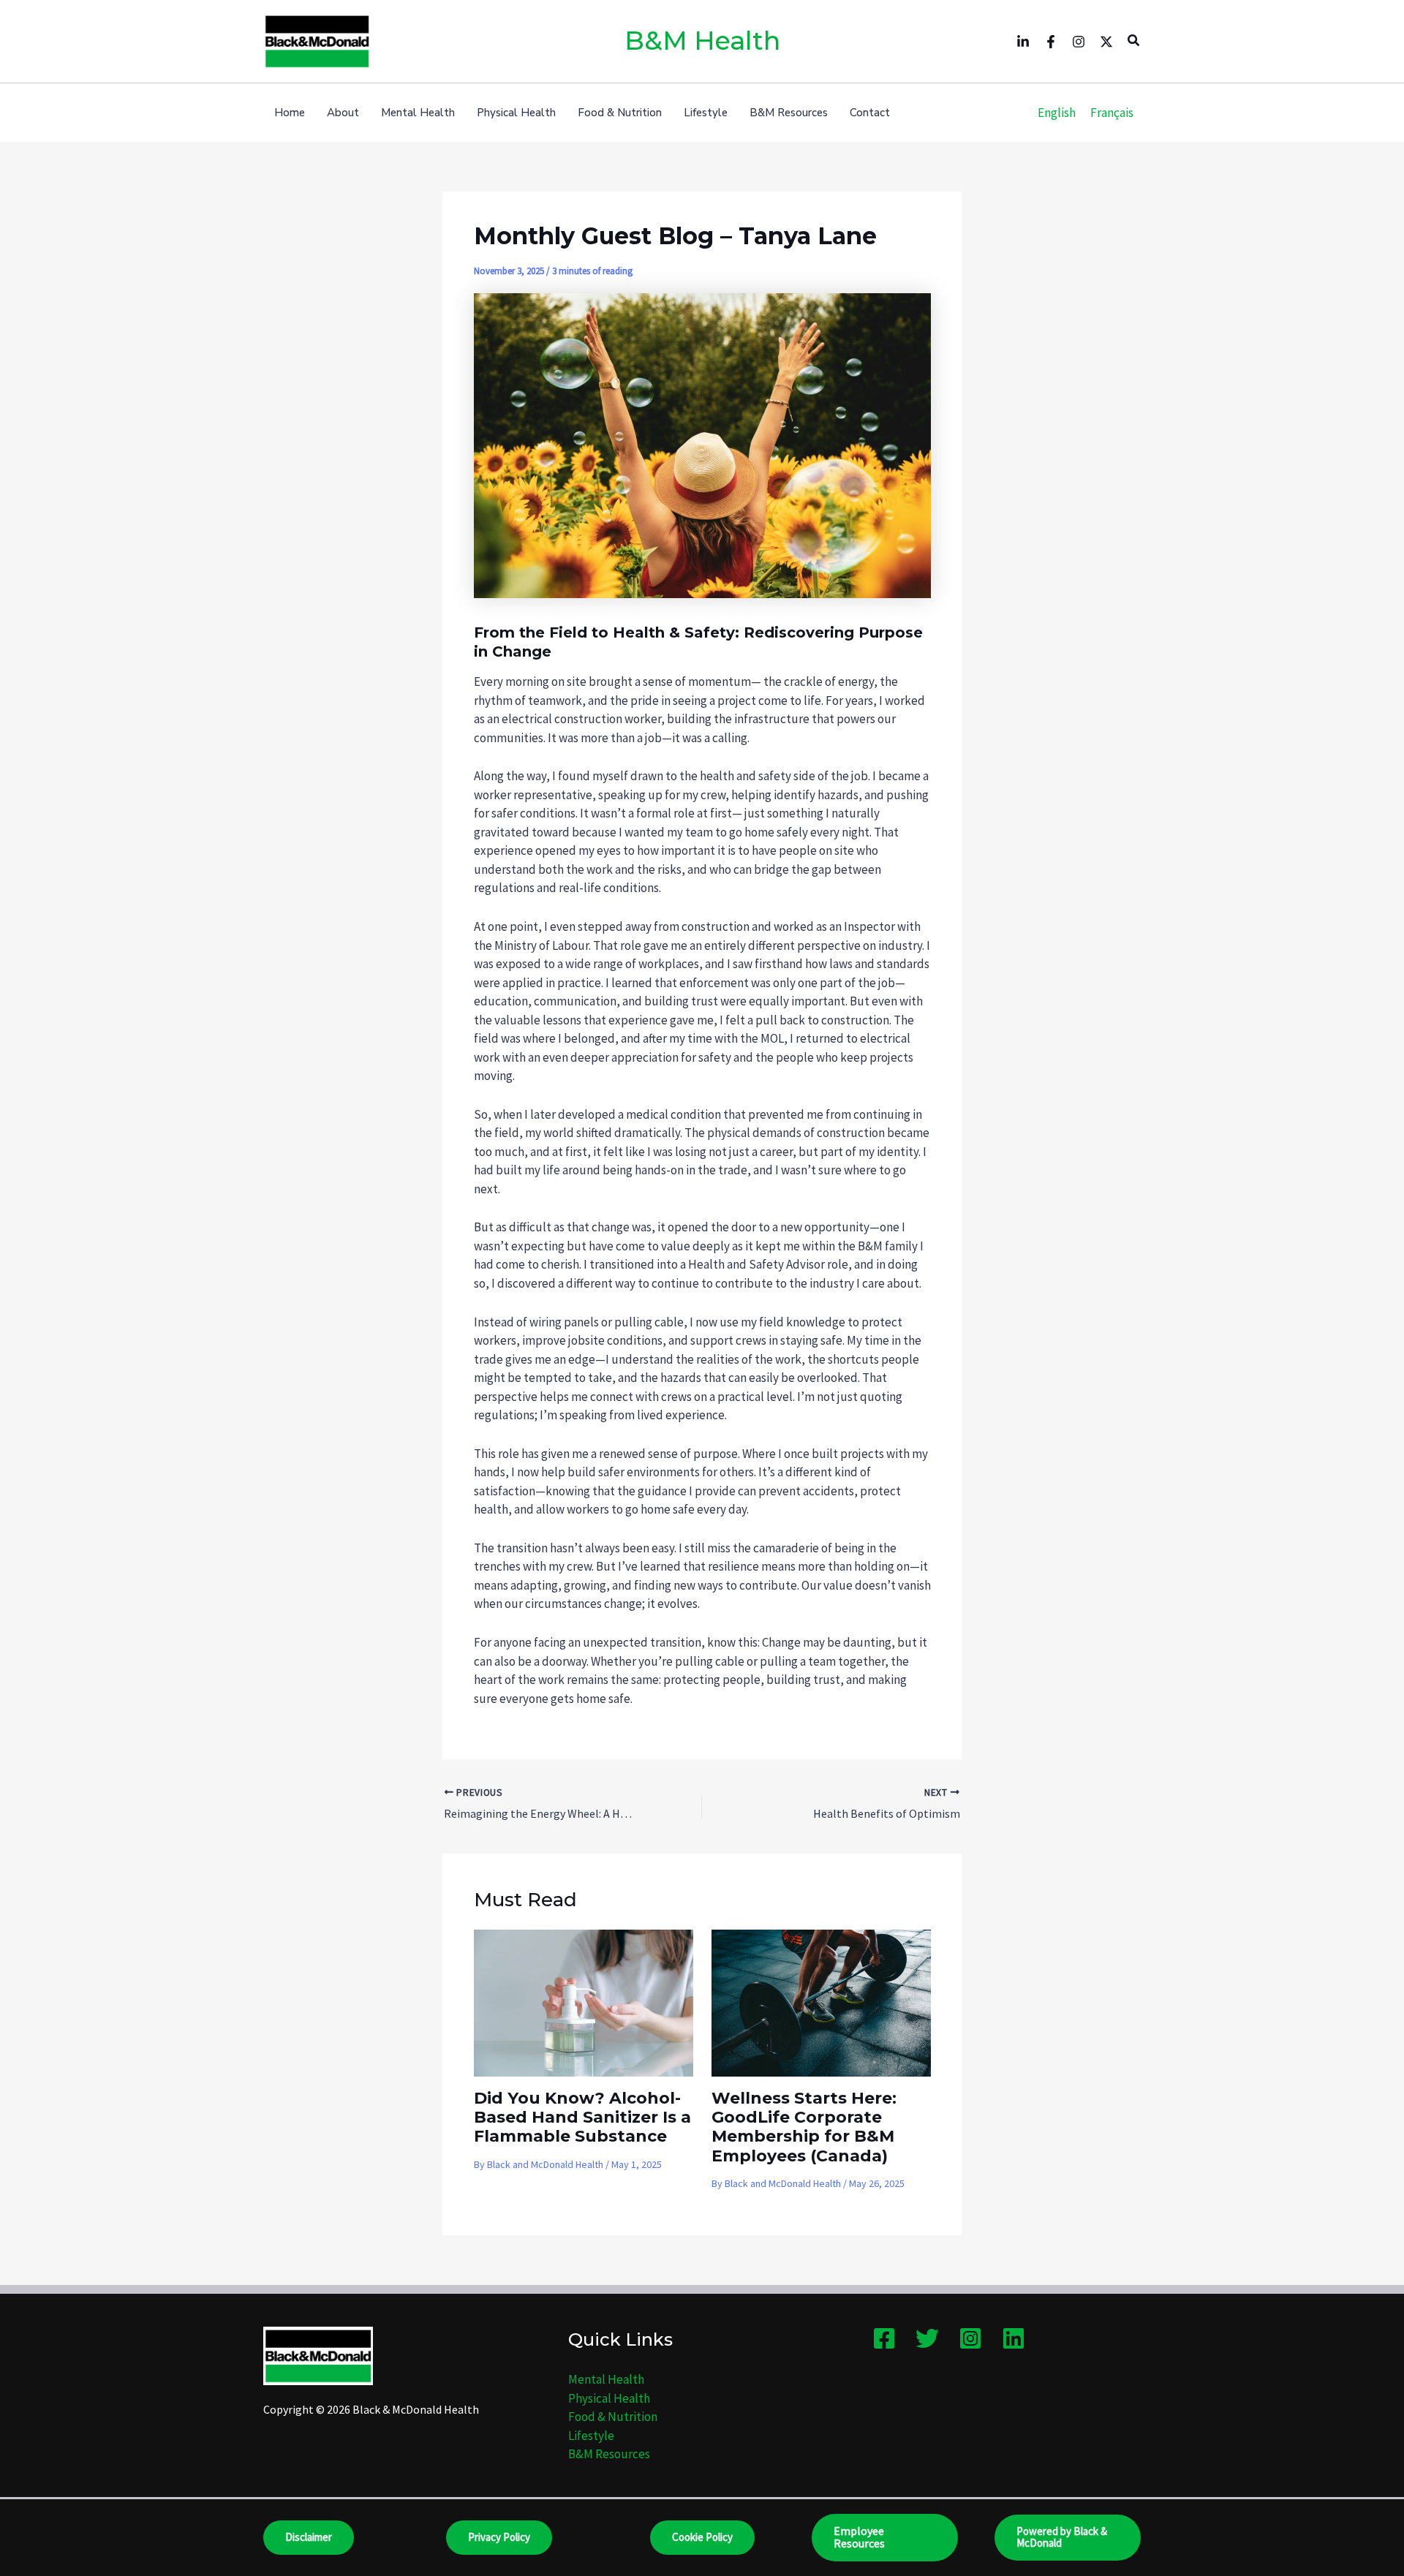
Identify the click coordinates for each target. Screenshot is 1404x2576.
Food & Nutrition (613, 2417)
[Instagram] (1079, 42)
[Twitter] (1106, 42)
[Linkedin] (1023, 42)
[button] (1134, 41)
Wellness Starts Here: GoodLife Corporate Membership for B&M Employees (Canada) (804, 2127)
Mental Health (606, 2379)
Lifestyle (591, 2436)
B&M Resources (609, 2454)
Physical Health (609, 2398)
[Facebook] (1051, 42)
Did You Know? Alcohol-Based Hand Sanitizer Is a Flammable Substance (582, 2118)
